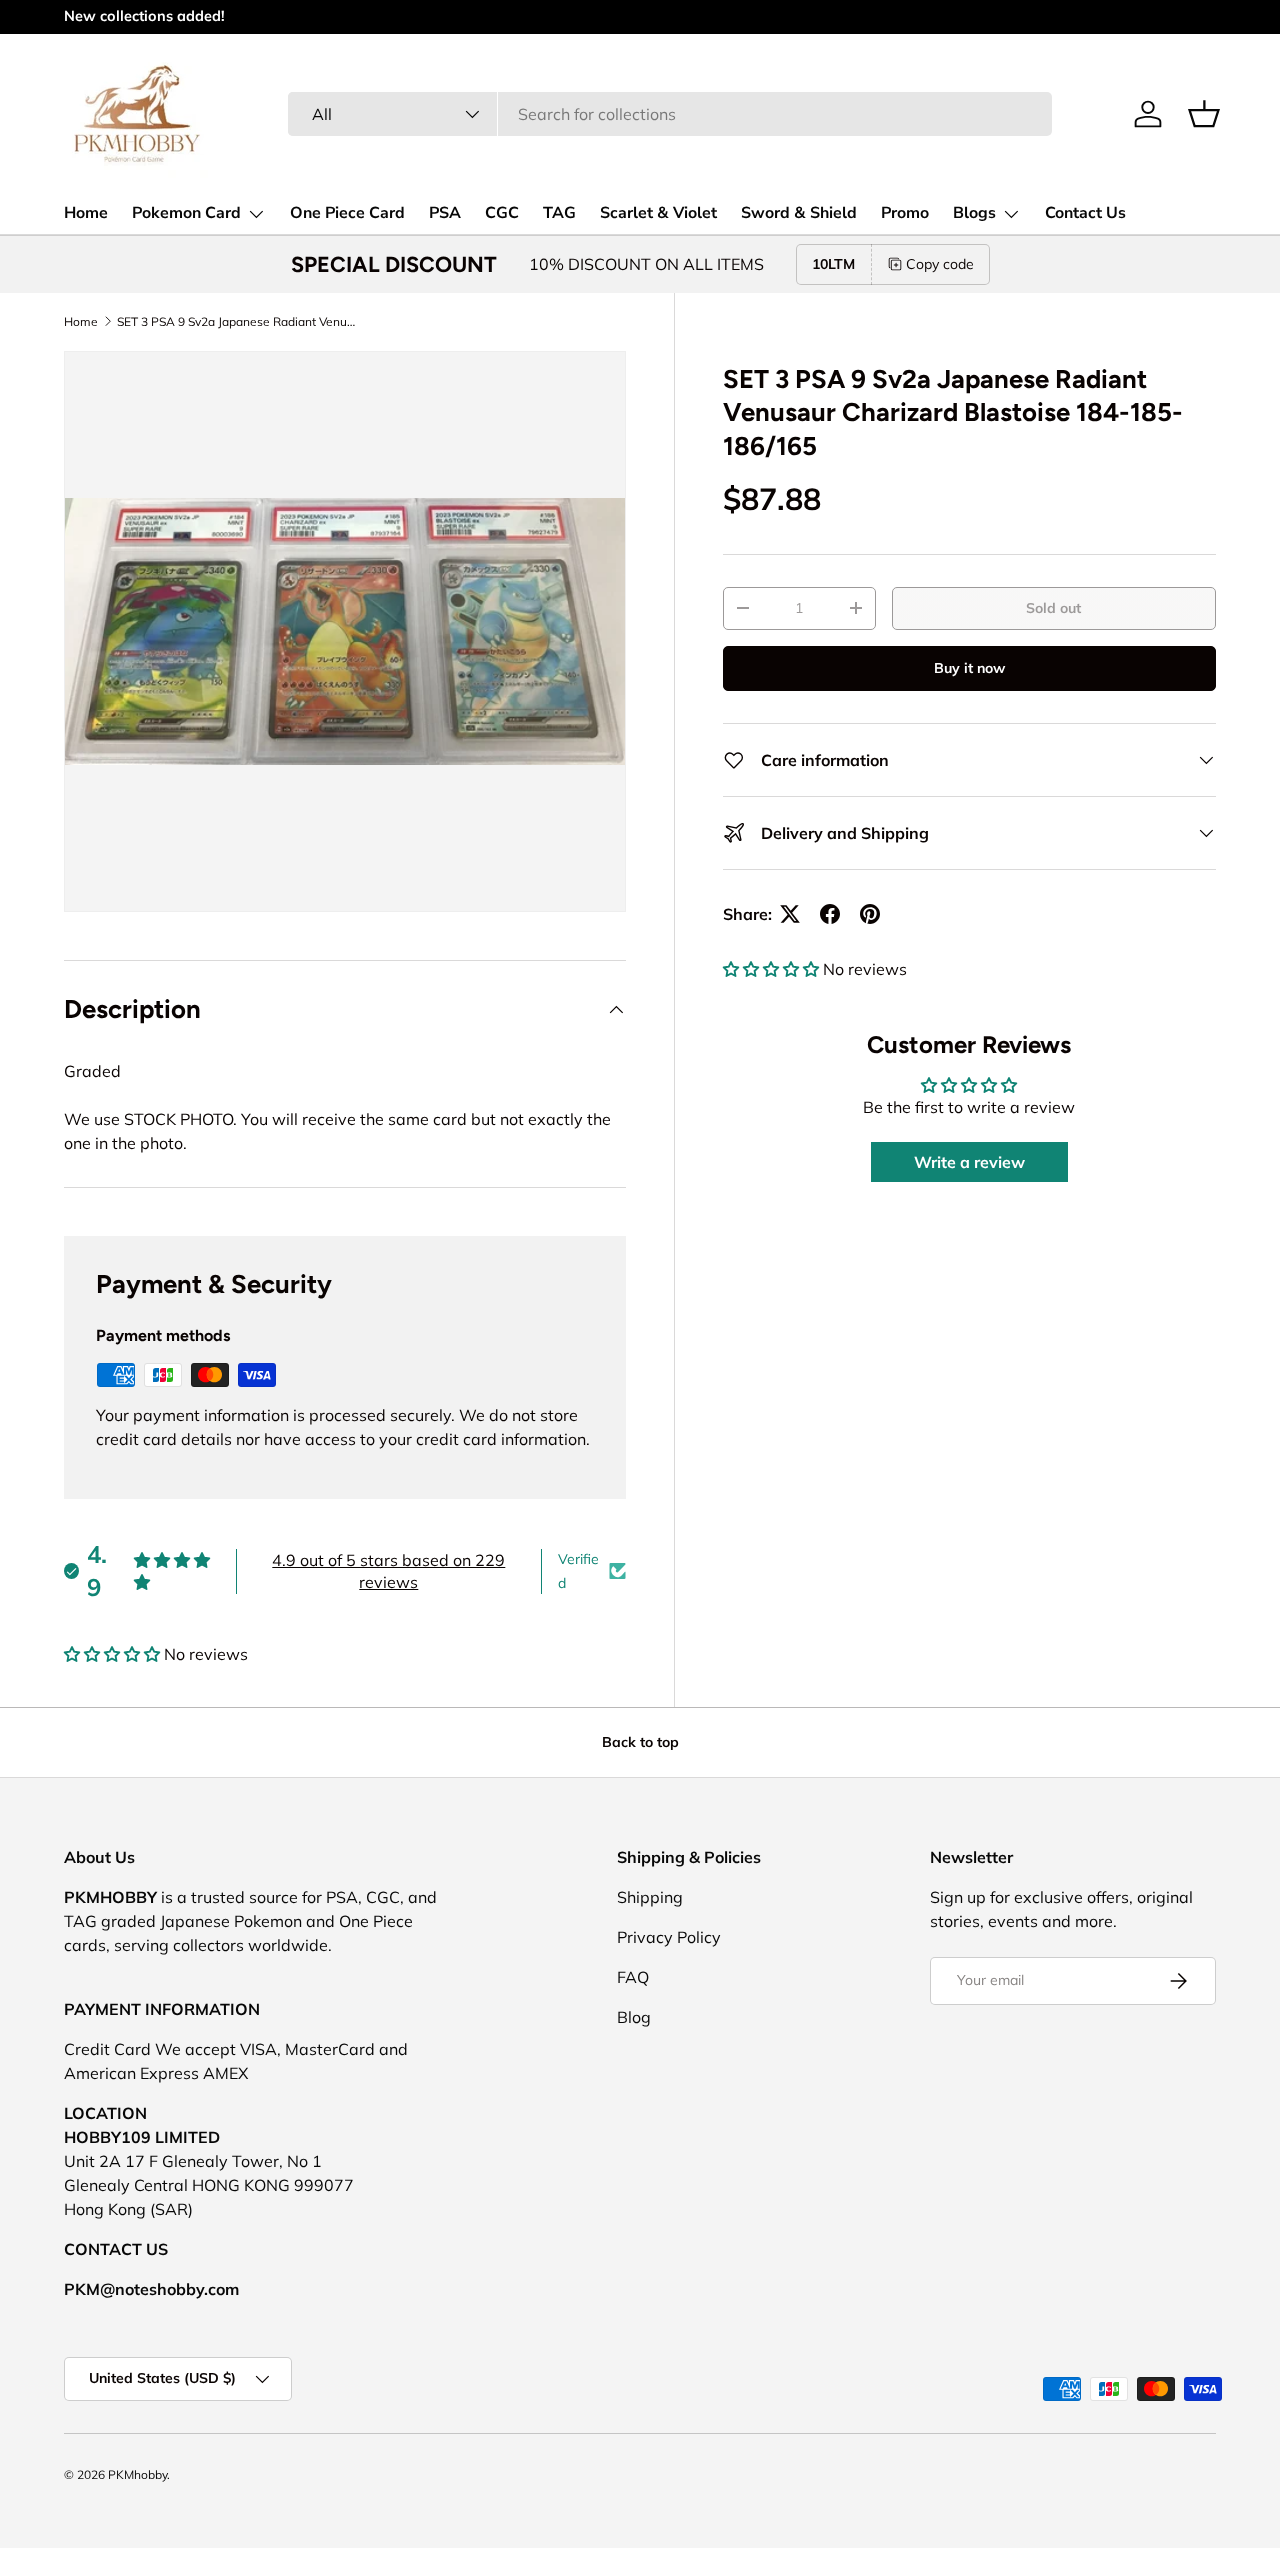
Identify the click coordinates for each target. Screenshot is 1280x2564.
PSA (445, 213)
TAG (559, 213)
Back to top (640, 1742)
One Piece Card (347, 213)
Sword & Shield (799, 213)
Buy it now (969, 668)
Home (86, 213)
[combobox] (669, 114)
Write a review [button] (969, 1162)
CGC (502, 213)
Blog (634, 2017)
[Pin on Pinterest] (870, 914)
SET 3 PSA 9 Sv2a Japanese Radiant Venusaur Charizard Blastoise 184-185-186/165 (237, 321)
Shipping (650, 1897)
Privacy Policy (669, 1937)
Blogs (974, 213)
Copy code (940, 264)
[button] (1204, 114)
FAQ (633, 1977)
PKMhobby (137, 2474)
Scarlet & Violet (658, 213)
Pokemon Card (186, 213)
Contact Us (1085, 213)
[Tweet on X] (790, 914)
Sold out (1053, 608)
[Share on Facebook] (830, 914)
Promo (905, 213)
